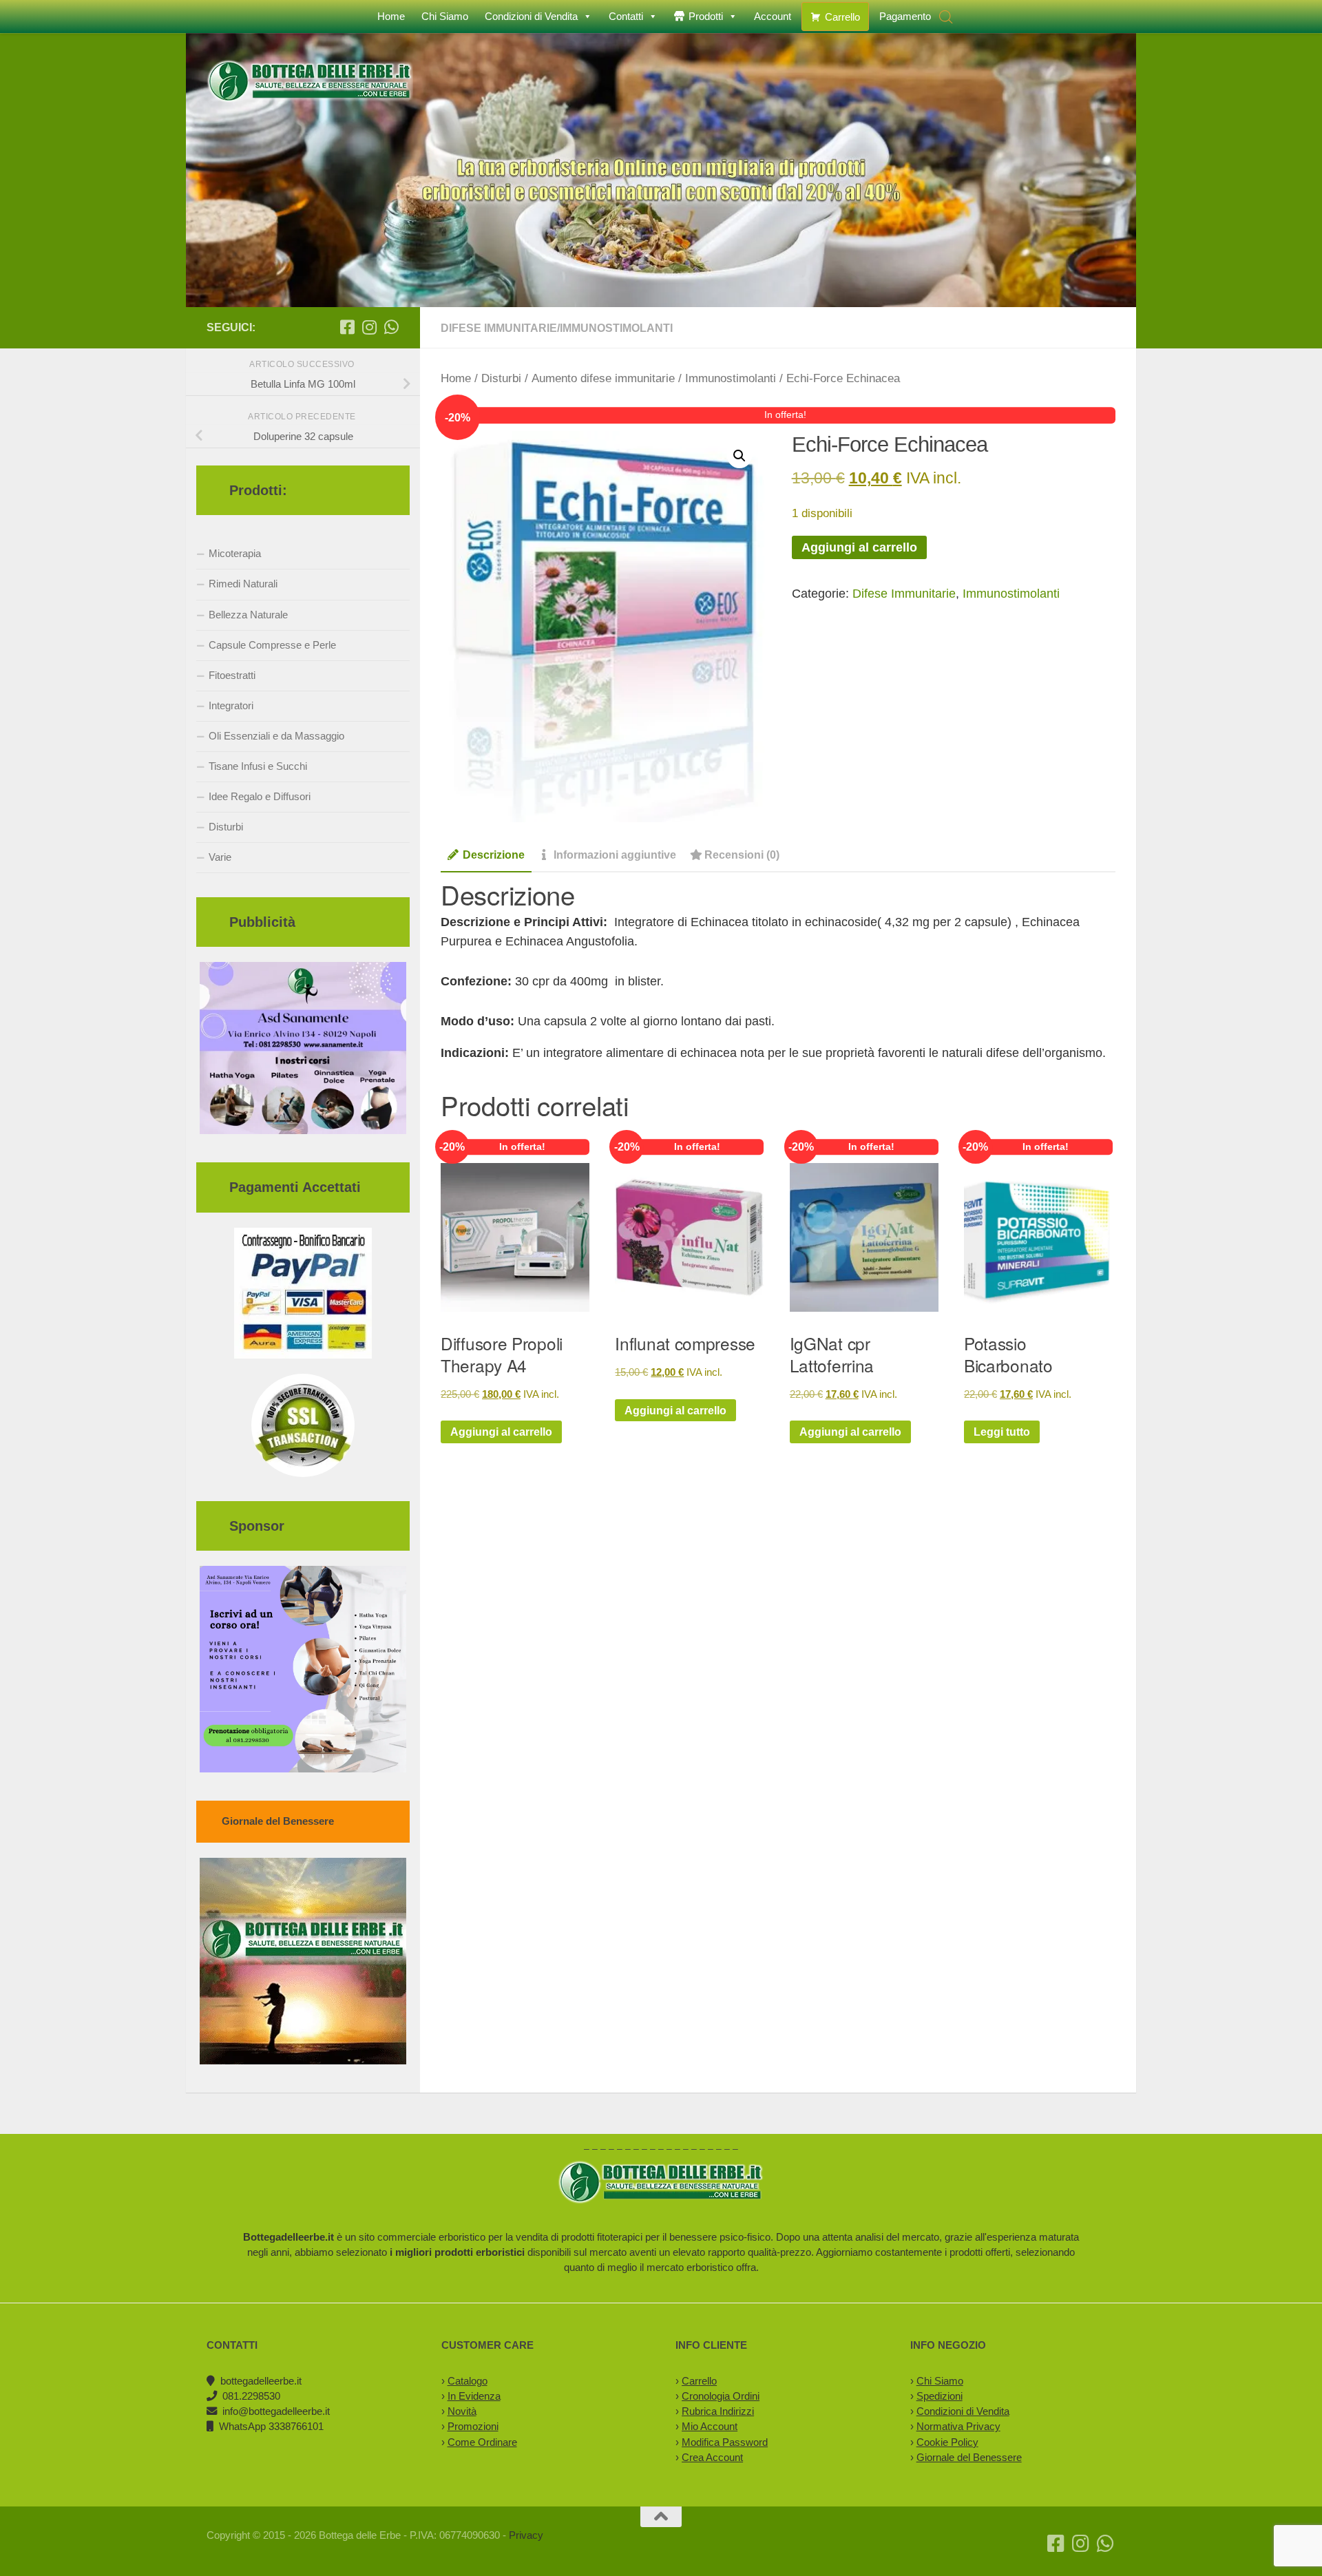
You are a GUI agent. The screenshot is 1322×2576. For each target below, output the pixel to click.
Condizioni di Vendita (531, 16)
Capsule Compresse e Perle (272, 645)
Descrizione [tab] (494, 855)
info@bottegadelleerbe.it (276, 2411)
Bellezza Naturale (248, 615)
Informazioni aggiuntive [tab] (615, 855)
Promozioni (473, 2426)
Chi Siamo (445, 16)
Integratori (231, 705)
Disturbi (501, 378)
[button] (739, 456)
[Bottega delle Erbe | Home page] (310, 82)
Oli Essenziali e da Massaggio (276, 736)
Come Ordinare (482, 2442)
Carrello (842, 17)
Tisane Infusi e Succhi (258, 766)
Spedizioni (940, 2396)
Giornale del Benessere (969, 2457)
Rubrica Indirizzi (718, 2411)
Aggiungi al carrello (859, 547)
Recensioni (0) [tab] (742, 855)
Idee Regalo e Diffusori (260, 796)
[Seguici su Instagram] (369, 327)
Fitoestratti (232, 675)
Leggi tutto (1002, 1432)
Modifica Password (725, 2442)
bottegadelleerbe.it (261, 2381)
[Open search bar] (946, 17)
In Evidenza (474, 2396)
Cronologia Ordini (721, 2396)
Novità (462, 2411)
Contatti (626, 16)
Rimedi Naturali (243, 584)
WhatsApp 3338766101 (271, 2426)
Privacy (526, 2535)
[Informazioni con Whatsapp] (391, 327)
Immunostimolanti (616, 328)
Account (773, 16)
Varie (220, 857)
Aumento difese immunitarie (603, 378)
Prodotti (706, 16)
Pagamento (905, 16)
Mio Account (710, 2426)
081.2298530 (251, 2396)
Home (391, 16)
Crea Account (712, 2457)
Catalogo (468, 2381)
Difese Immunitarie (499, 328)
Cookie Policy (947, 2442)
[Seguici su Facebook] (347, 327)
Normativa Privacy (958, 2426)
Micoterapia (235, 553)
